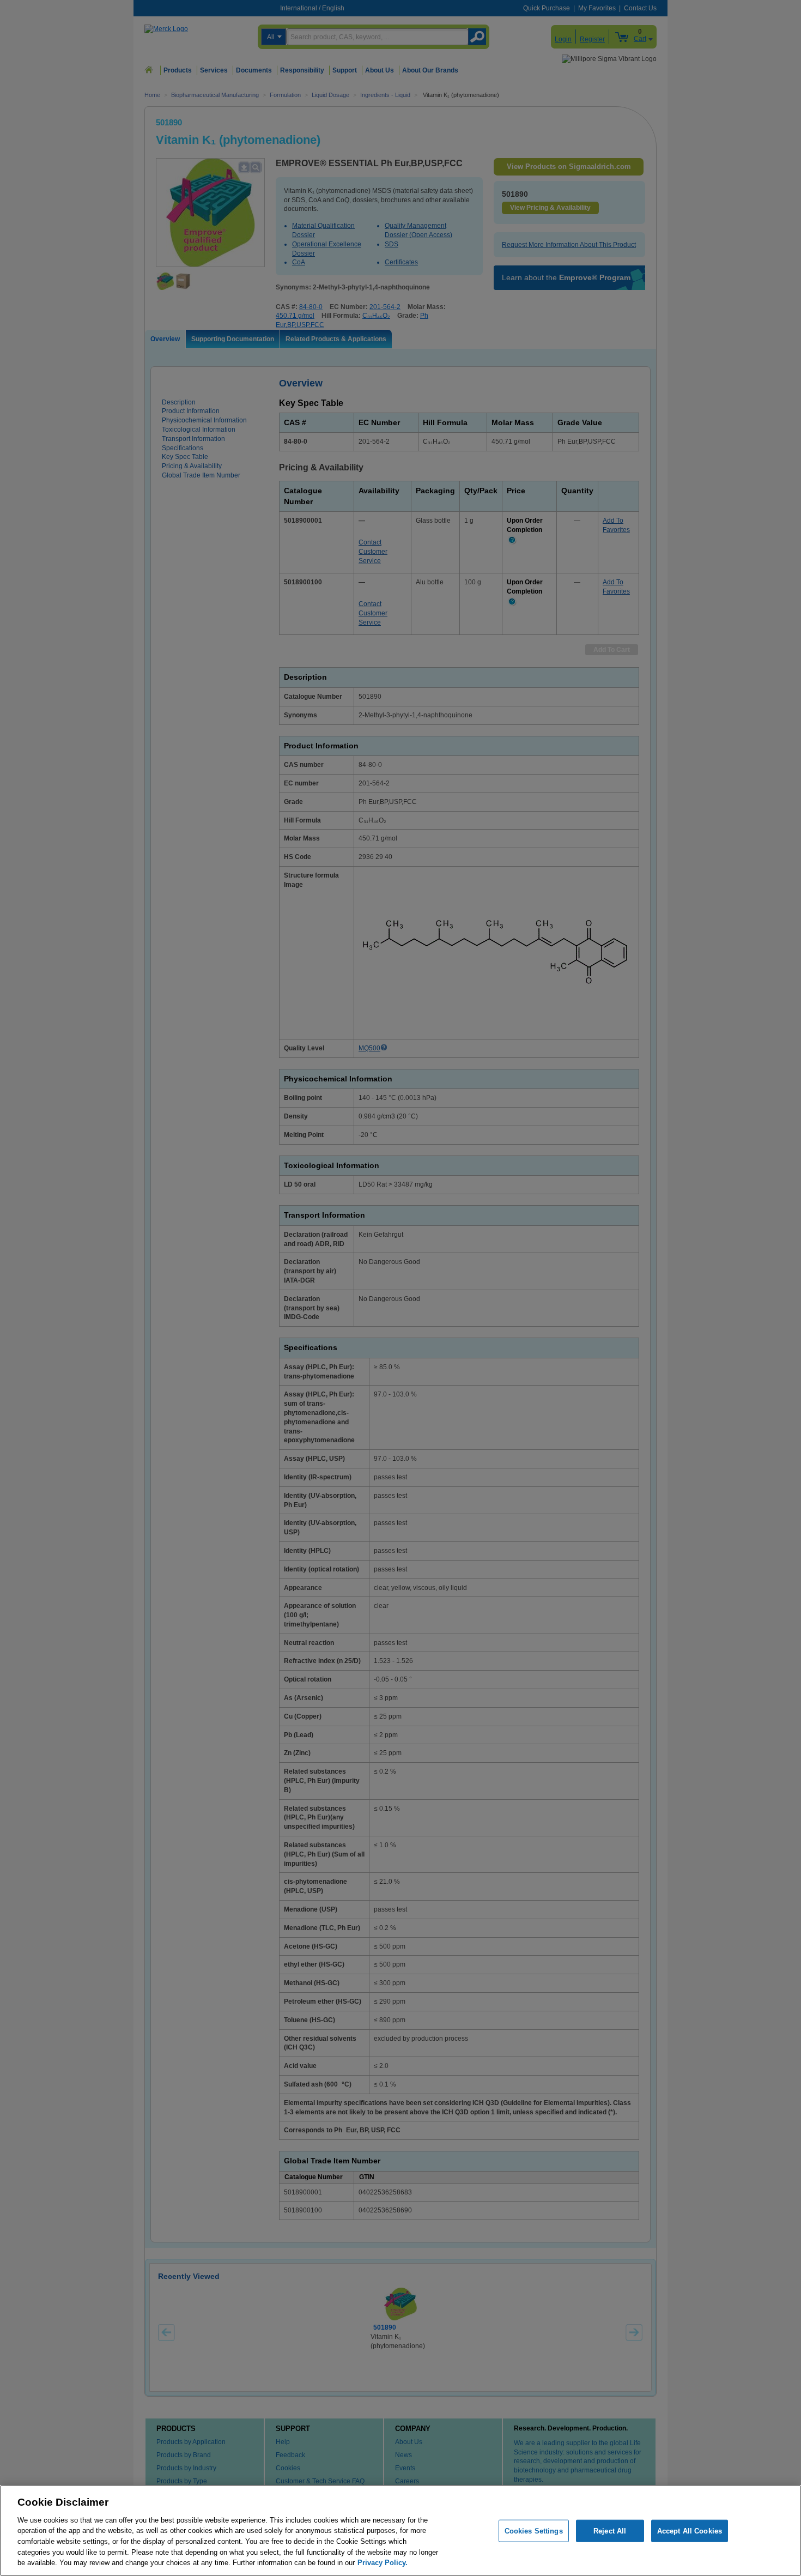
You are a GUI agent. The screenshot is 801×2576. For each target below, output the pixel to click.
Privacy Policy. (383, 2563)
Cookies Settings (534, 2530)
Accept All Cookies (690, 2530)
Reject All (610, 2530)
